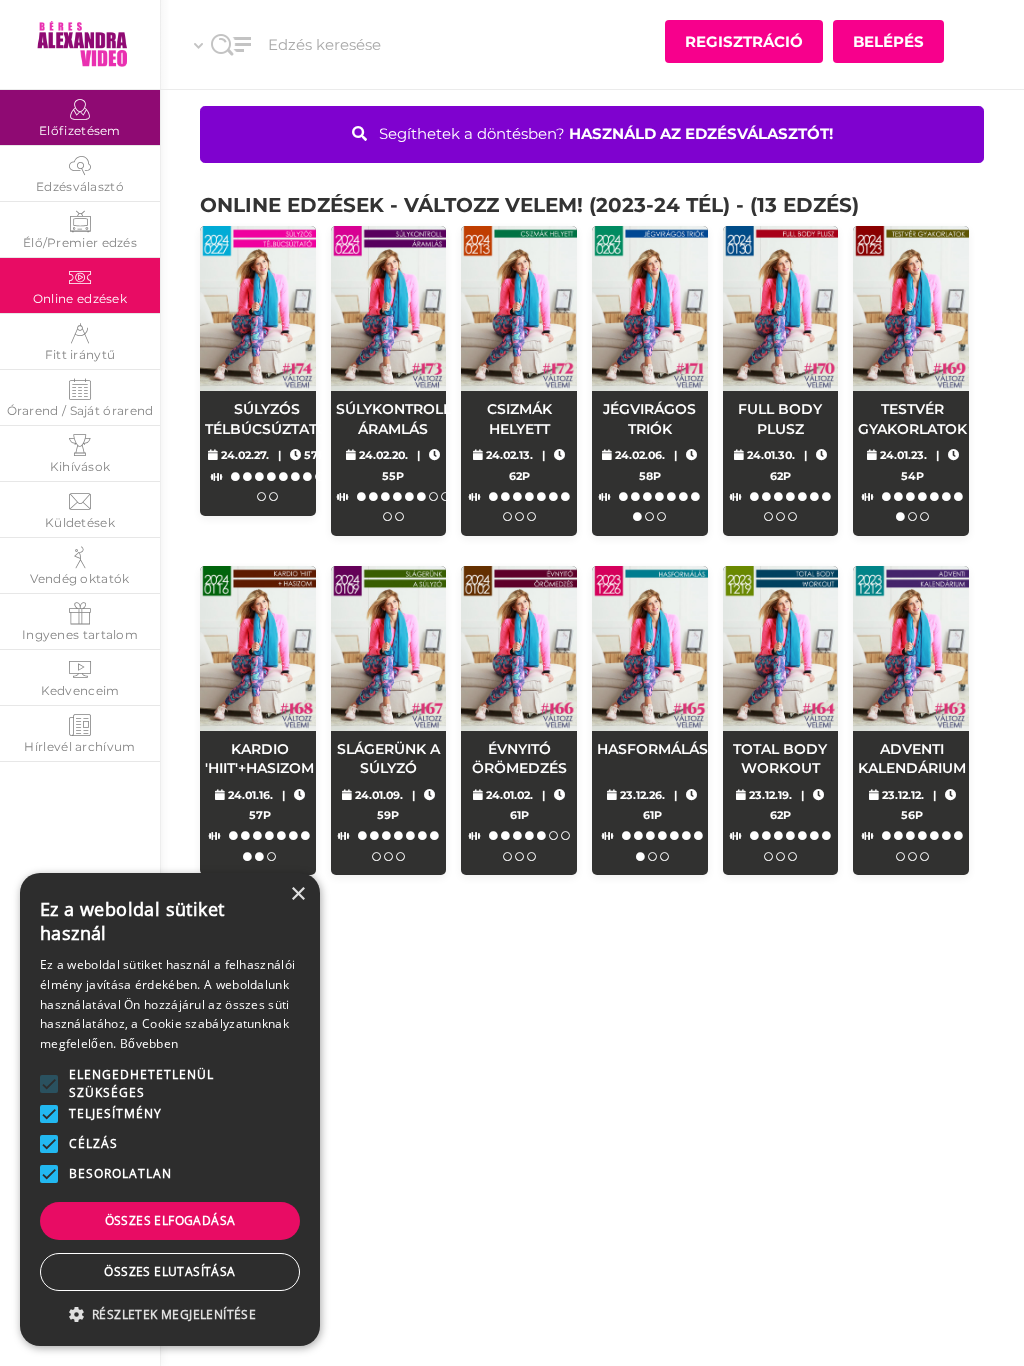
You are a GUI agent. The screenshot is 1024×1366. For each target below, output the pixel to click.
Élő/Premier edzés (80, 242)
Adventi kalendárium (912, 758)
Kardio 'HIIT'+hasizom (259, 758)
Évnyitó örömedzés (519, 758)
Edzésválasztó (80, 186)
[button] (49, 1084)
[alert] (170, 1109)
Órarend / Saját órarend (80, 410)
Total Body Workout (780, 758)
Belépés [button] (888, 41)
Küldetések (80, 522)
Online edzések (80, 298)
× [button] (297, 894)
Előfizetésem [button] (80, 130)
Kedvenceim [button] (80, 690)
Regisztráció (744, 41)
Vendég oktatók (79, 578)
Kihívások (80, 466)
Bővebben (149, 1043)
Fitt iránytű (80, 354)
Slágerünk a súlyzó (388, 758)
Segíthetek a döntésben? (604, 133)
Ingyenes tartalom (80, 634)
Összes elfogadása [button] (170, 1220)
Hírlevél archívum (79, 746)
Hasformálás (652, 749)
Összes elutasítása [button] (169, 1271)
